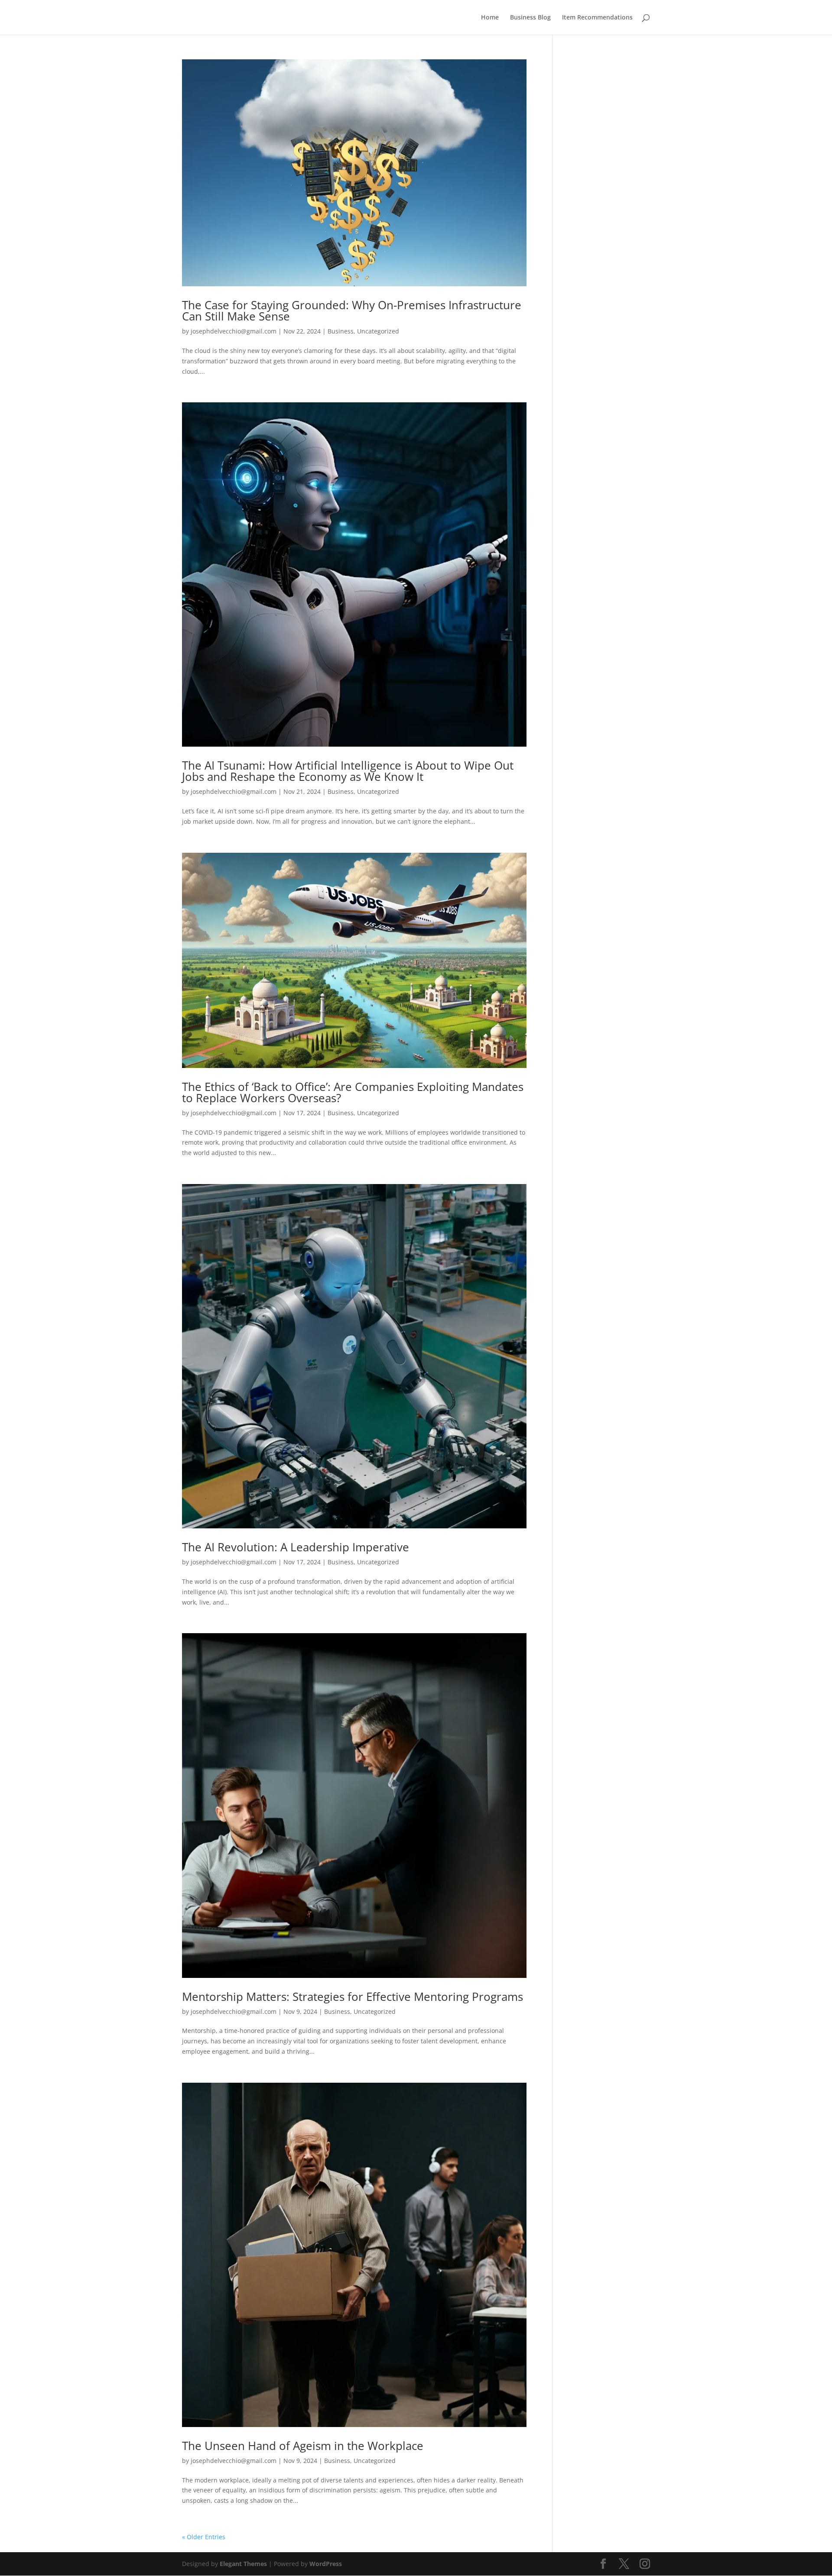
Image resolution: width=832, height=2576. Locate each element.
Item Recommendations (597, 18)
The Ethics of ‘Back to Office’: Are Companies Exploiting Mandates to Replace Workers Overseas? (353, 1092)
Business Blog (530, 18)
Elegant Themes (243, 2564)
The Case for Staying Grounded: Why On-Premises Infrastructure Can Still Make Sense (352, 311)
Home (490, 18)
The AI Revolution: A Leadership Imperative (296, 1547)
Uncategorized (378, 331)
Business (341, 331)
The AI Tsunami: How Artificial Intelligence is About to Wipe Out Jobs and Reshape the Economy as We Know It (348, 771)
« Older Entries (204, 2537)
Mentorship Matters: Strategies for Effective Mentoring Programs (353, 1997)
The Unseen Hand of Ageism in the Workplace (303, 2446)
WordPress (326, 2564)
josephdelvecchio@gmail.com (234, 331)
